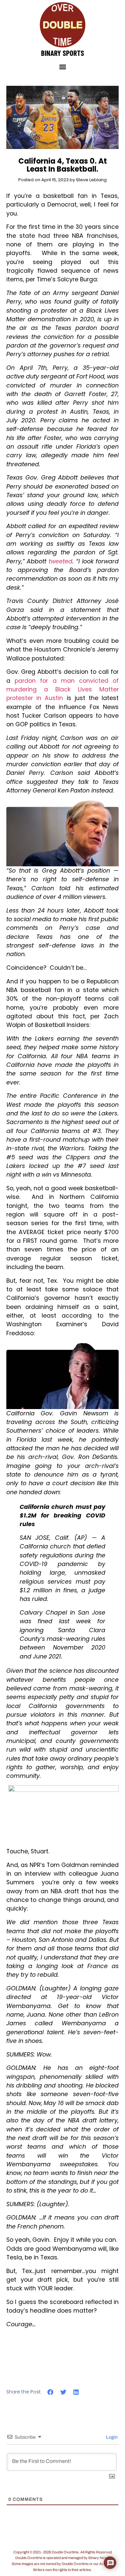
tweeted (60, 561)
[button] (62, 67)
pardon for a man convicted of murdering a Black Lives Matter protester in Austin (63, 690)
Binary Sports (62, 53)
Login (111, 2437)
